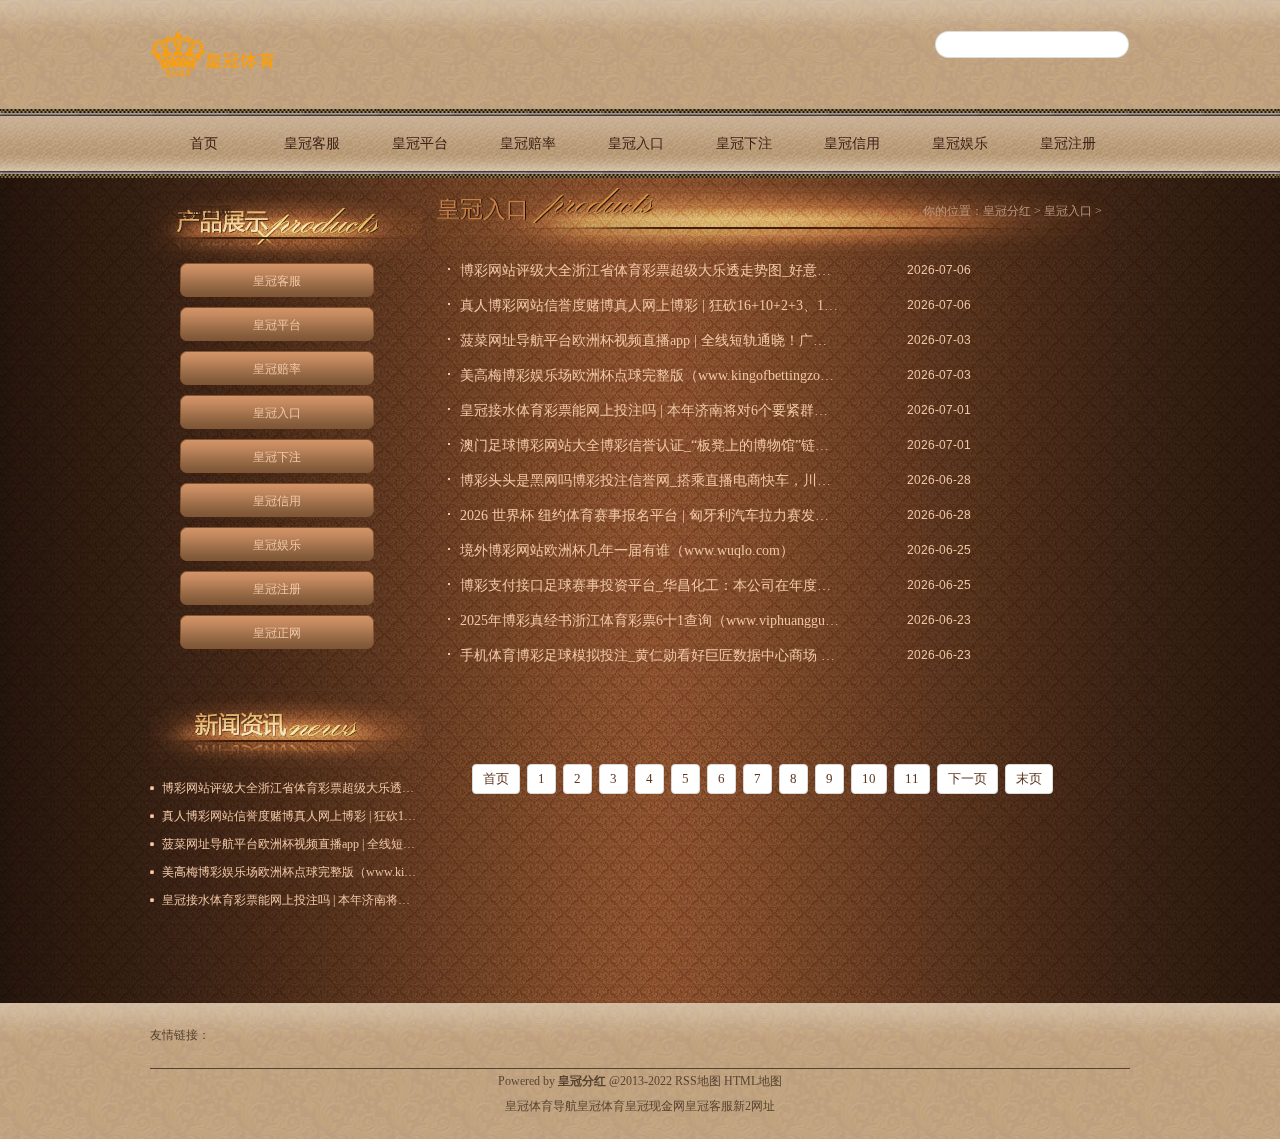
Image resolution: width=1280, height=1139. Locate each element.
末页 (1029, 778)
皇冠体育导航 (541, 1106)
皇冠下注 (744, 143)
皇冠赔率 (528, 143)
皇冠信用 (852, 143)
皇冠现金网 (655, 1106)
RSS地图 (698, 1081)
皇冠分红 (1007, 211)
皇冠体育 (601, 1106)
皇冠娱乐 (960, 143)
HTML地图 (753, 1081)
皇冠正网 (204, 212)
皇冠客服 (312, 143)
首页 (204, 143)
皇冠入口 (636, 143)
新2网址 (754, 1106)
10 (869, 778)
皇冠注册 (1068, 143)
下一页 (967, 778)
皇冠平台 (420, 143)
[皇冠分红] (212, 77)
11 (912, 778)
